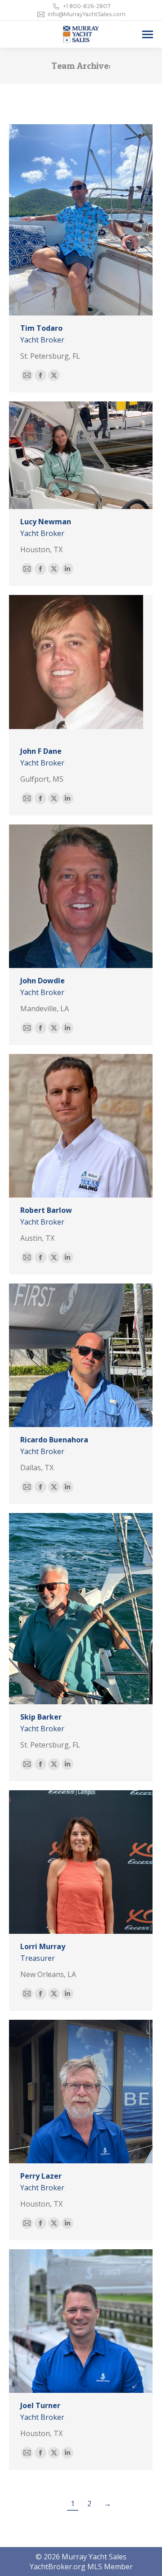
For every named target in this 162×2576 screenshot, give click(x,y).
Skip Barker (41, 1717)
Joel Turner (40, 2405)
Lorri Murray (43, 1946)
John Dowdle (43, 981)
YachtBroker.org (58, 2567)
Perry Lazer (41, 2176)
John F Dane (41, 751)
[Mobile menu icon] (148, 34)
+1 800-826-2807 (87, 6)
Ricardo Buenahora (54, 1440)
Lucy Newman (46, 522)
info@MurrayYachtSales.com (87, 14)
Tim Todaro (41, 328)
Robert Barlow (46, 1210)
